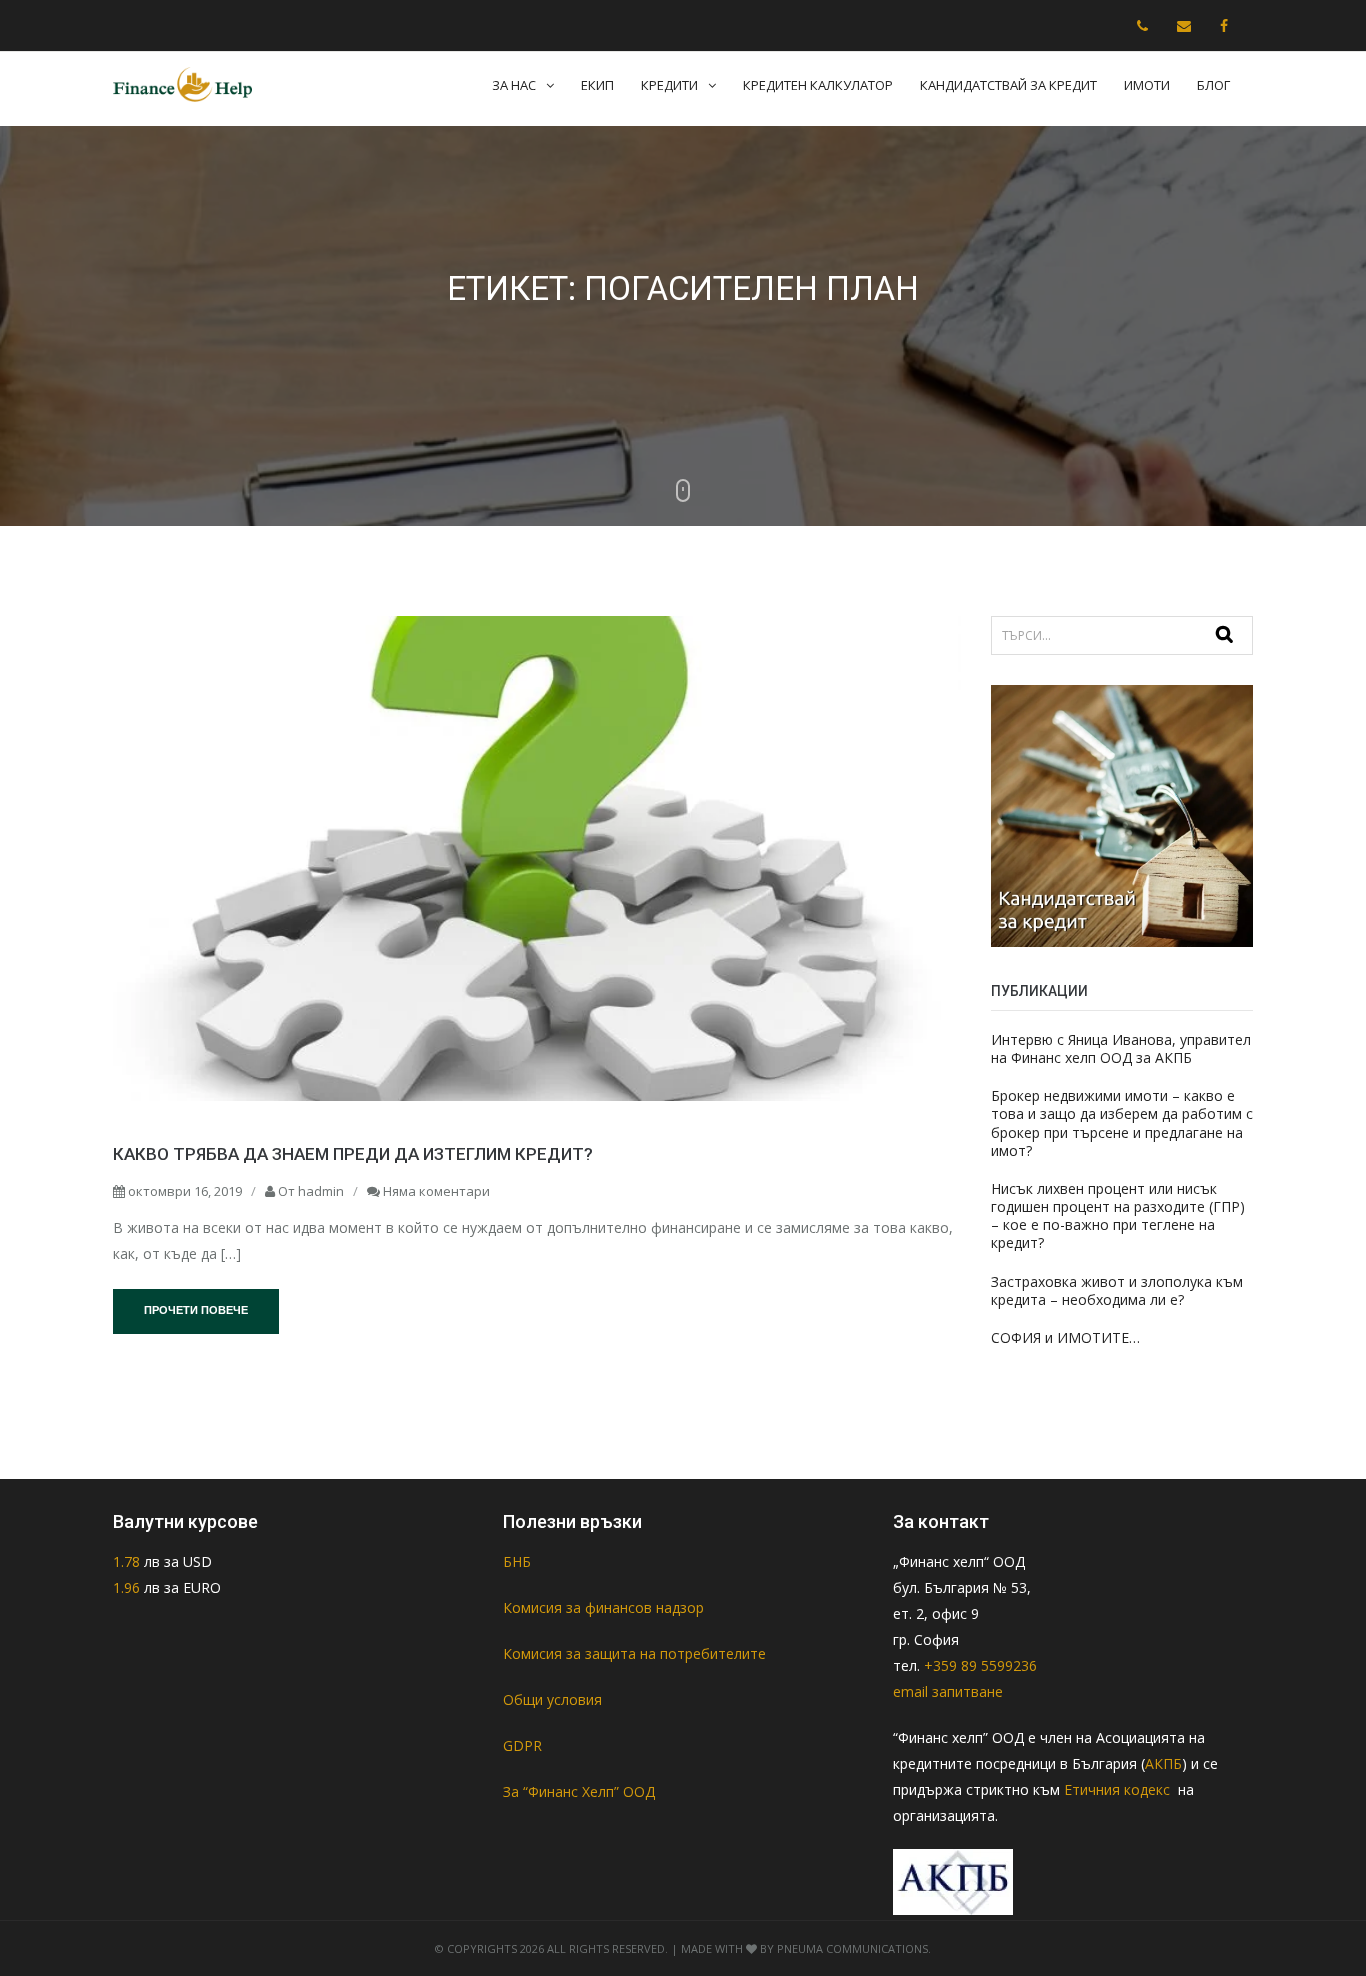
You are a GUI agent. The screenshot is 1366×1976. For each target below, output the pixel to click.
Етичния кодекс (1119, 1789)
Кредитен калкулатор (818, 85)
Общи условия (552, 1699)
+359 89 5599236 (980, 1665)
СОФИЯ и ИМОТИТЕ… (1065, 1337)
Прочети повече (196, 1310)
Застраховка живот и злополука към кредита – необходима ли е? (1117, 1290)
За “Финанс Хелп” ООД (579, 1791)
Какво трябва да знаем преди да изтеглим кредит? (353, 1154)
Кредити (669, 85)
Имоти (1147, 85)
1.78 (128, 1561)
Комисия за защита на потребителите (634, 1653)
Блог (1213, 85)
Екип (597, 85)
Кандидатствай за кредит (1008, 85)
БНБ (517, 1561)
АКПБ (1163, 1763)
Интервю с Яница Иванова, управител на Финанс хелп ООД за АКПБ (1121, 1048)
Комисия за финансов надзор (603, 1607)
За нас (514, 85)
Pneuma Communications (852, 1948)
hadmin (321, 1191)
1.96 (126, 1587)
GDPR (522, 1745)
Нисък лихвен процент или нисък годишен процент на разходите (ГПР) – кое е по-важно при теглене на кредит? (1118, 1216)
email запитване (948, 1691)
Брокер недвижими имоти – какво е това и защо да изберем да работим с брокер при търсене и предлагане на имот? (1122, 1123)
